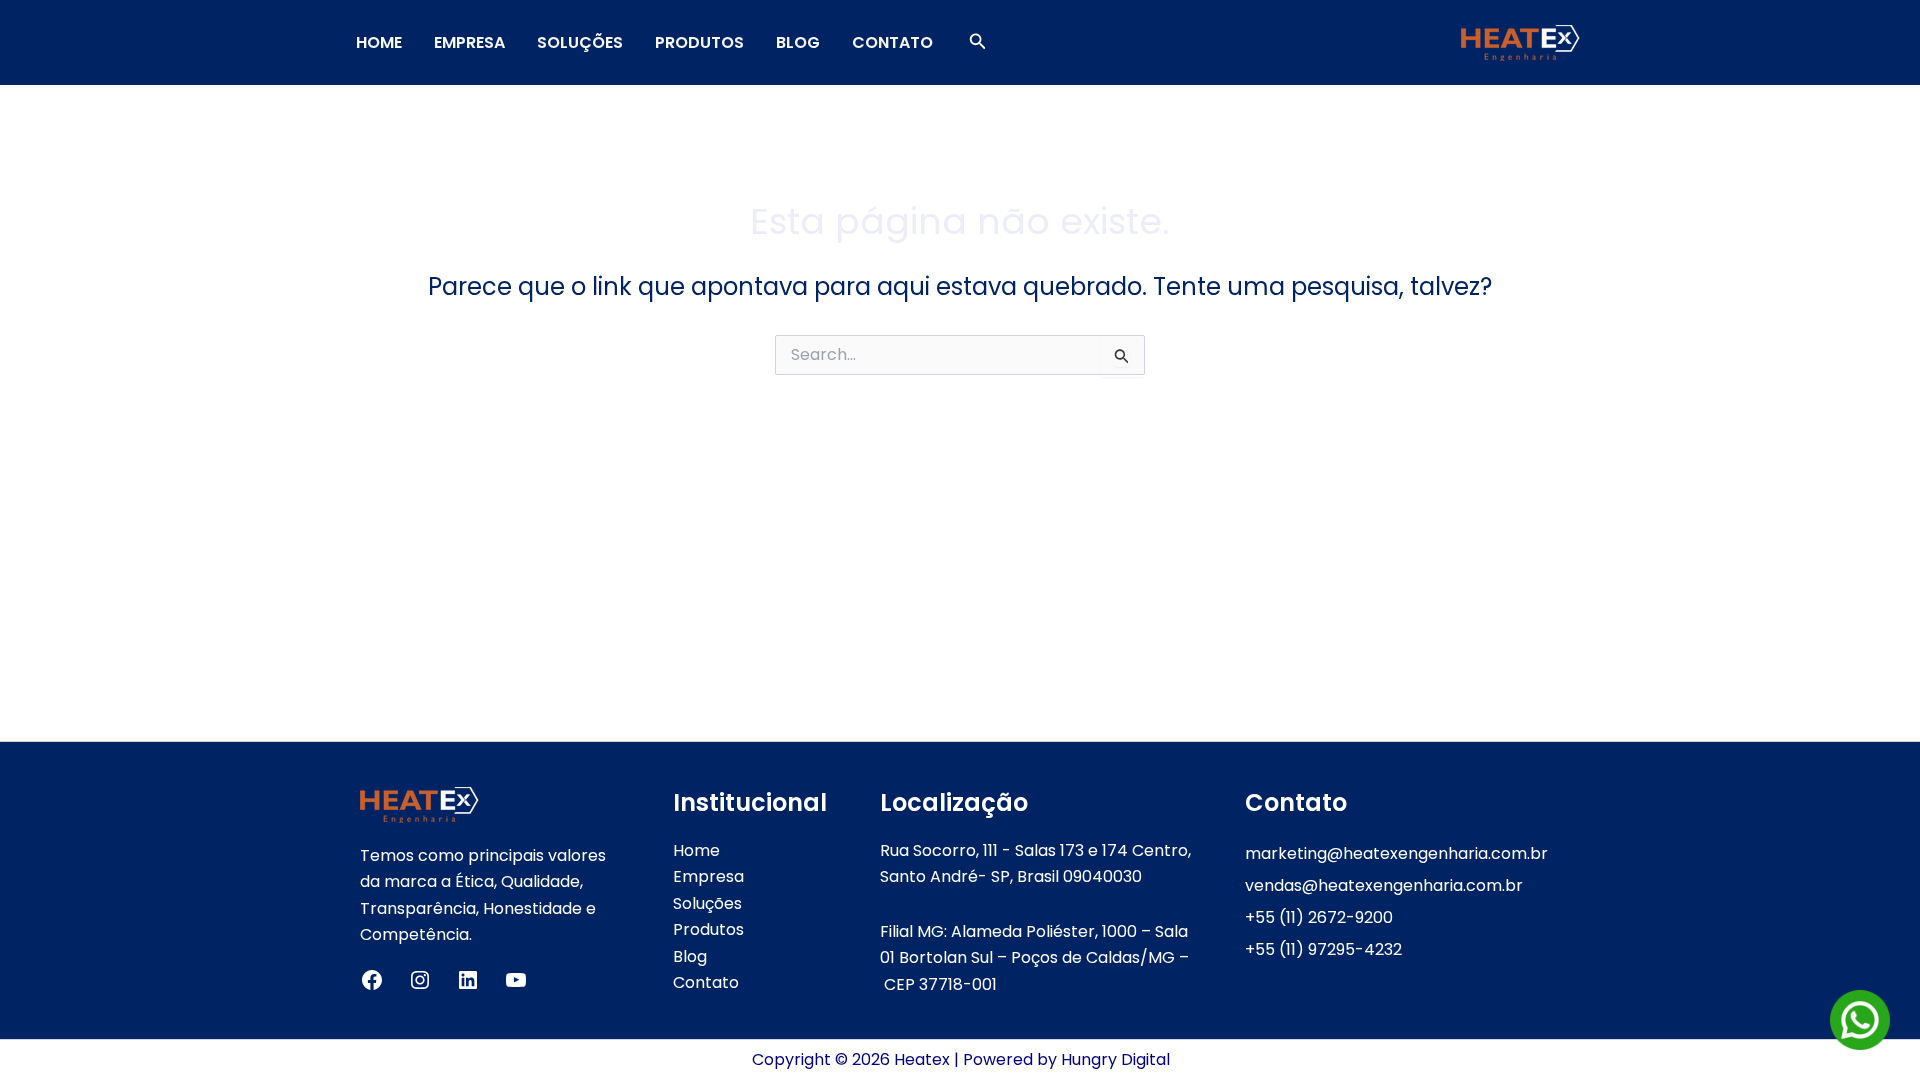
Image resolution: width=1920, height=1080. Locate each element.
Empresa (469, 42)
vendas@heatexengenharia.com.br (1384, 885)
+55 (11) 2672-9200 (1319, 917)
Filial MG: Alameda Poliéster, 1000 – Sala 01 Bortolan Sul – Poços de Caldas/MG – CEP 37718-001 (1034, 958)
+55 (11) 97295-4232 (1323, 949)
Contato (892, 42)
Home (379, 42)
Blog (798, 42)
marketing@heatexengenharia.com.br (1396, 853)
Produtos (699, 42)
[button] (978, 43)
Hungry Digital (1115, 1059)
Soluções (580, 42)
